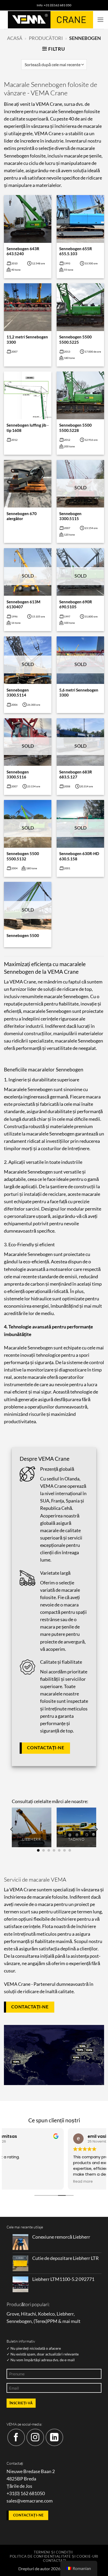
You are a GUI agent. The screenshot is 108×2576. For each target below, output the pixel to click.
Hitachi (29, 2314)
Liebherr (65, 2314)
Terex (40, 2321)
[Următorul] (96, 1829)
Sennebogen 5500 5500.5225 (75, 339)
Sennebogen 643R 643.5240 (23, 251)
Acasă (15, 38)
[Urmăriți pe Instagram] (35, 2438)
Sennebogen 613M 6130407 (23, 604)
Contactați (55, 2561)
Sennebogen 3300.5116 (18, 774)
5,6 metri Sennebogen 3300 (79, 692)
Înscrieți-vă (21, 2403)
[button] (101, 20)
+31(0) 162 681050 (26, 2493)
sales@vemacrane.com (30, 2501)
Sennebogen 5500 (23, 935)
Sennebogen (19, 2321)
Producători (46, 38)
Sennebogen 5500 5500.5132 (23, 856)
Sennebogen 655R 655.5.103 (76, 251)
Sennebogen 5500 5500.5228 (75, 428)
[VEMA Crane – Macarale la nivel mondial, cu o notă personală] (50, 20)
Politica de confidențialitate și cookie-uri (54, 2556)
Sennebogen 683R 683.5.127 (76, 774)
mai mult (71, 2321)
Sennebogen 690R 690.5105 (76, 604)
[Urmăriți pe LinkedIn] (54, 2438)
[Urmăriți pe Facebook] (16, 2438)
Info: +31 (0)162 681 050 (54, 5)
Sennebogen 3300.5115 (70, 516)
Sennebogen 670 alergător (22, 516)
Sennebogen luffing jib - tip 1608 (28, 428)
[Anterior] (12, 1829)
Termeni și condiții (53, 2552)
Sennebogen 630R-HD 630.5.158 (79, 856)
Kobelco (46, 2314)
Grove (13, 2314)
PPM (52, 2321)
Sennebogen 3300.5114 (18, 692)
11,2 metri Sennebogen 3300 (27, 339)
